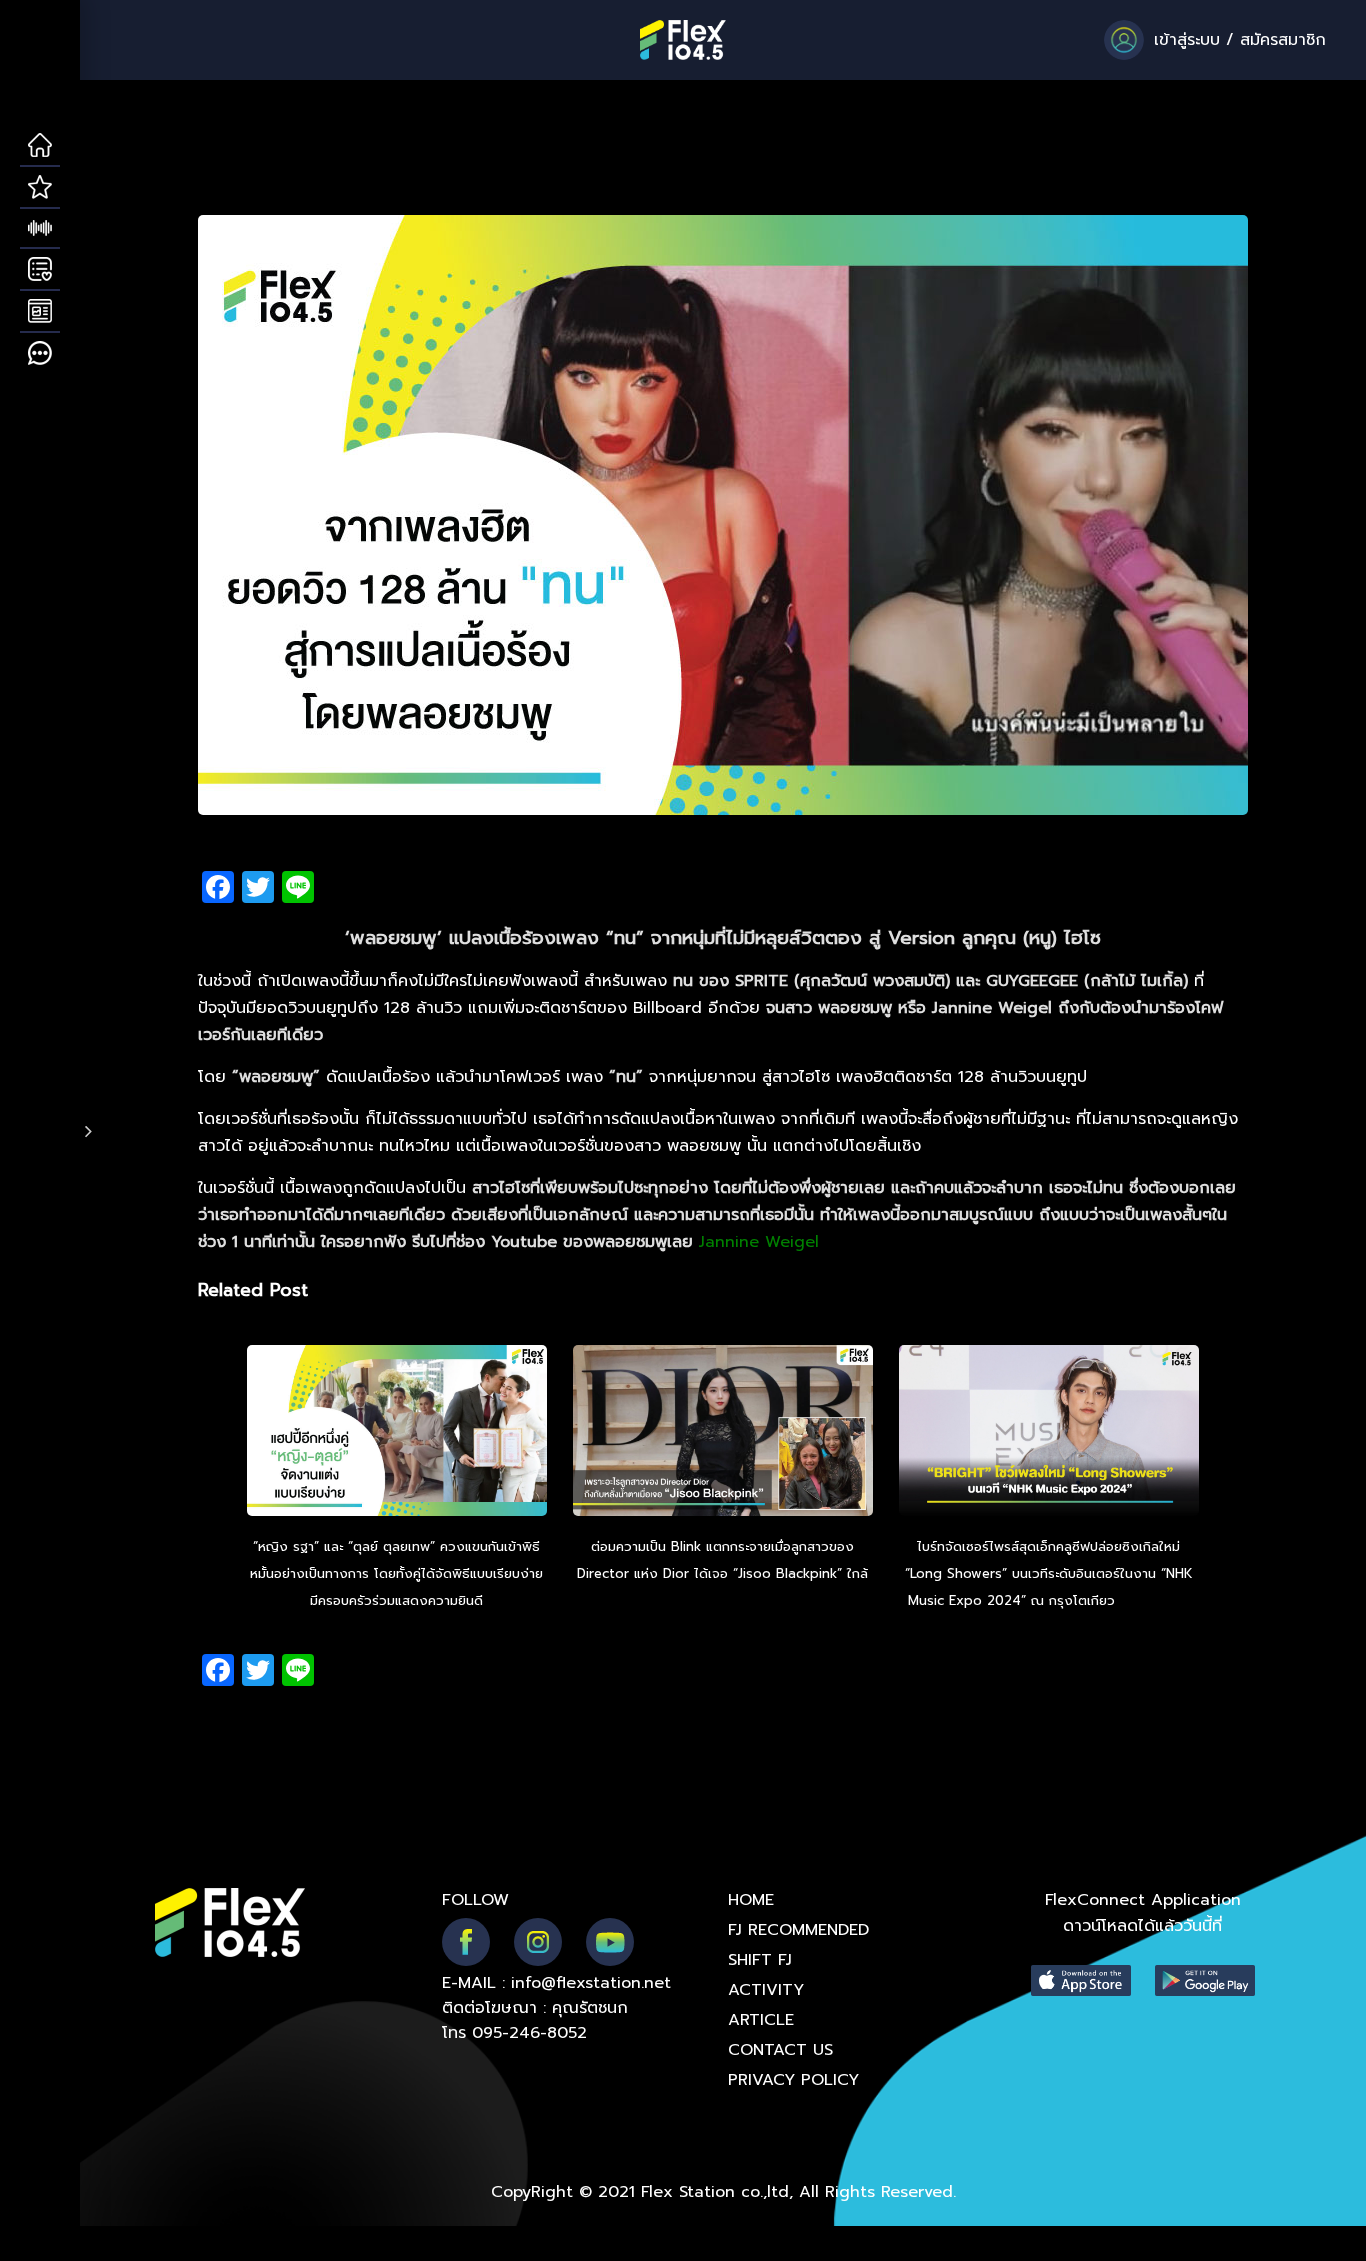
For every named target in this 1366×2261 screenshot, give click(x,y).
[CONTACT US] (40, 354)
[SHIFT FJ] (40, 229)
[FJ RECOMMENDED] (40, 188)
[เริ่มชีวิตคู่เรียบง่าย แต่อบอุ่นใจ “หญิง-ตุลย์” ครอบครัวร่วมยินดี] (397, 1433)
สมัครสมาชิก (1283, 40)
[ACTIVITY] (40, 270)
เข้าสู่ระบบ (1187, 40)
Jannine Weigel (759, 1242)
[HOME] (40, 146)
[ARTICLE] (40, 312)
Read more (723, 1600)
